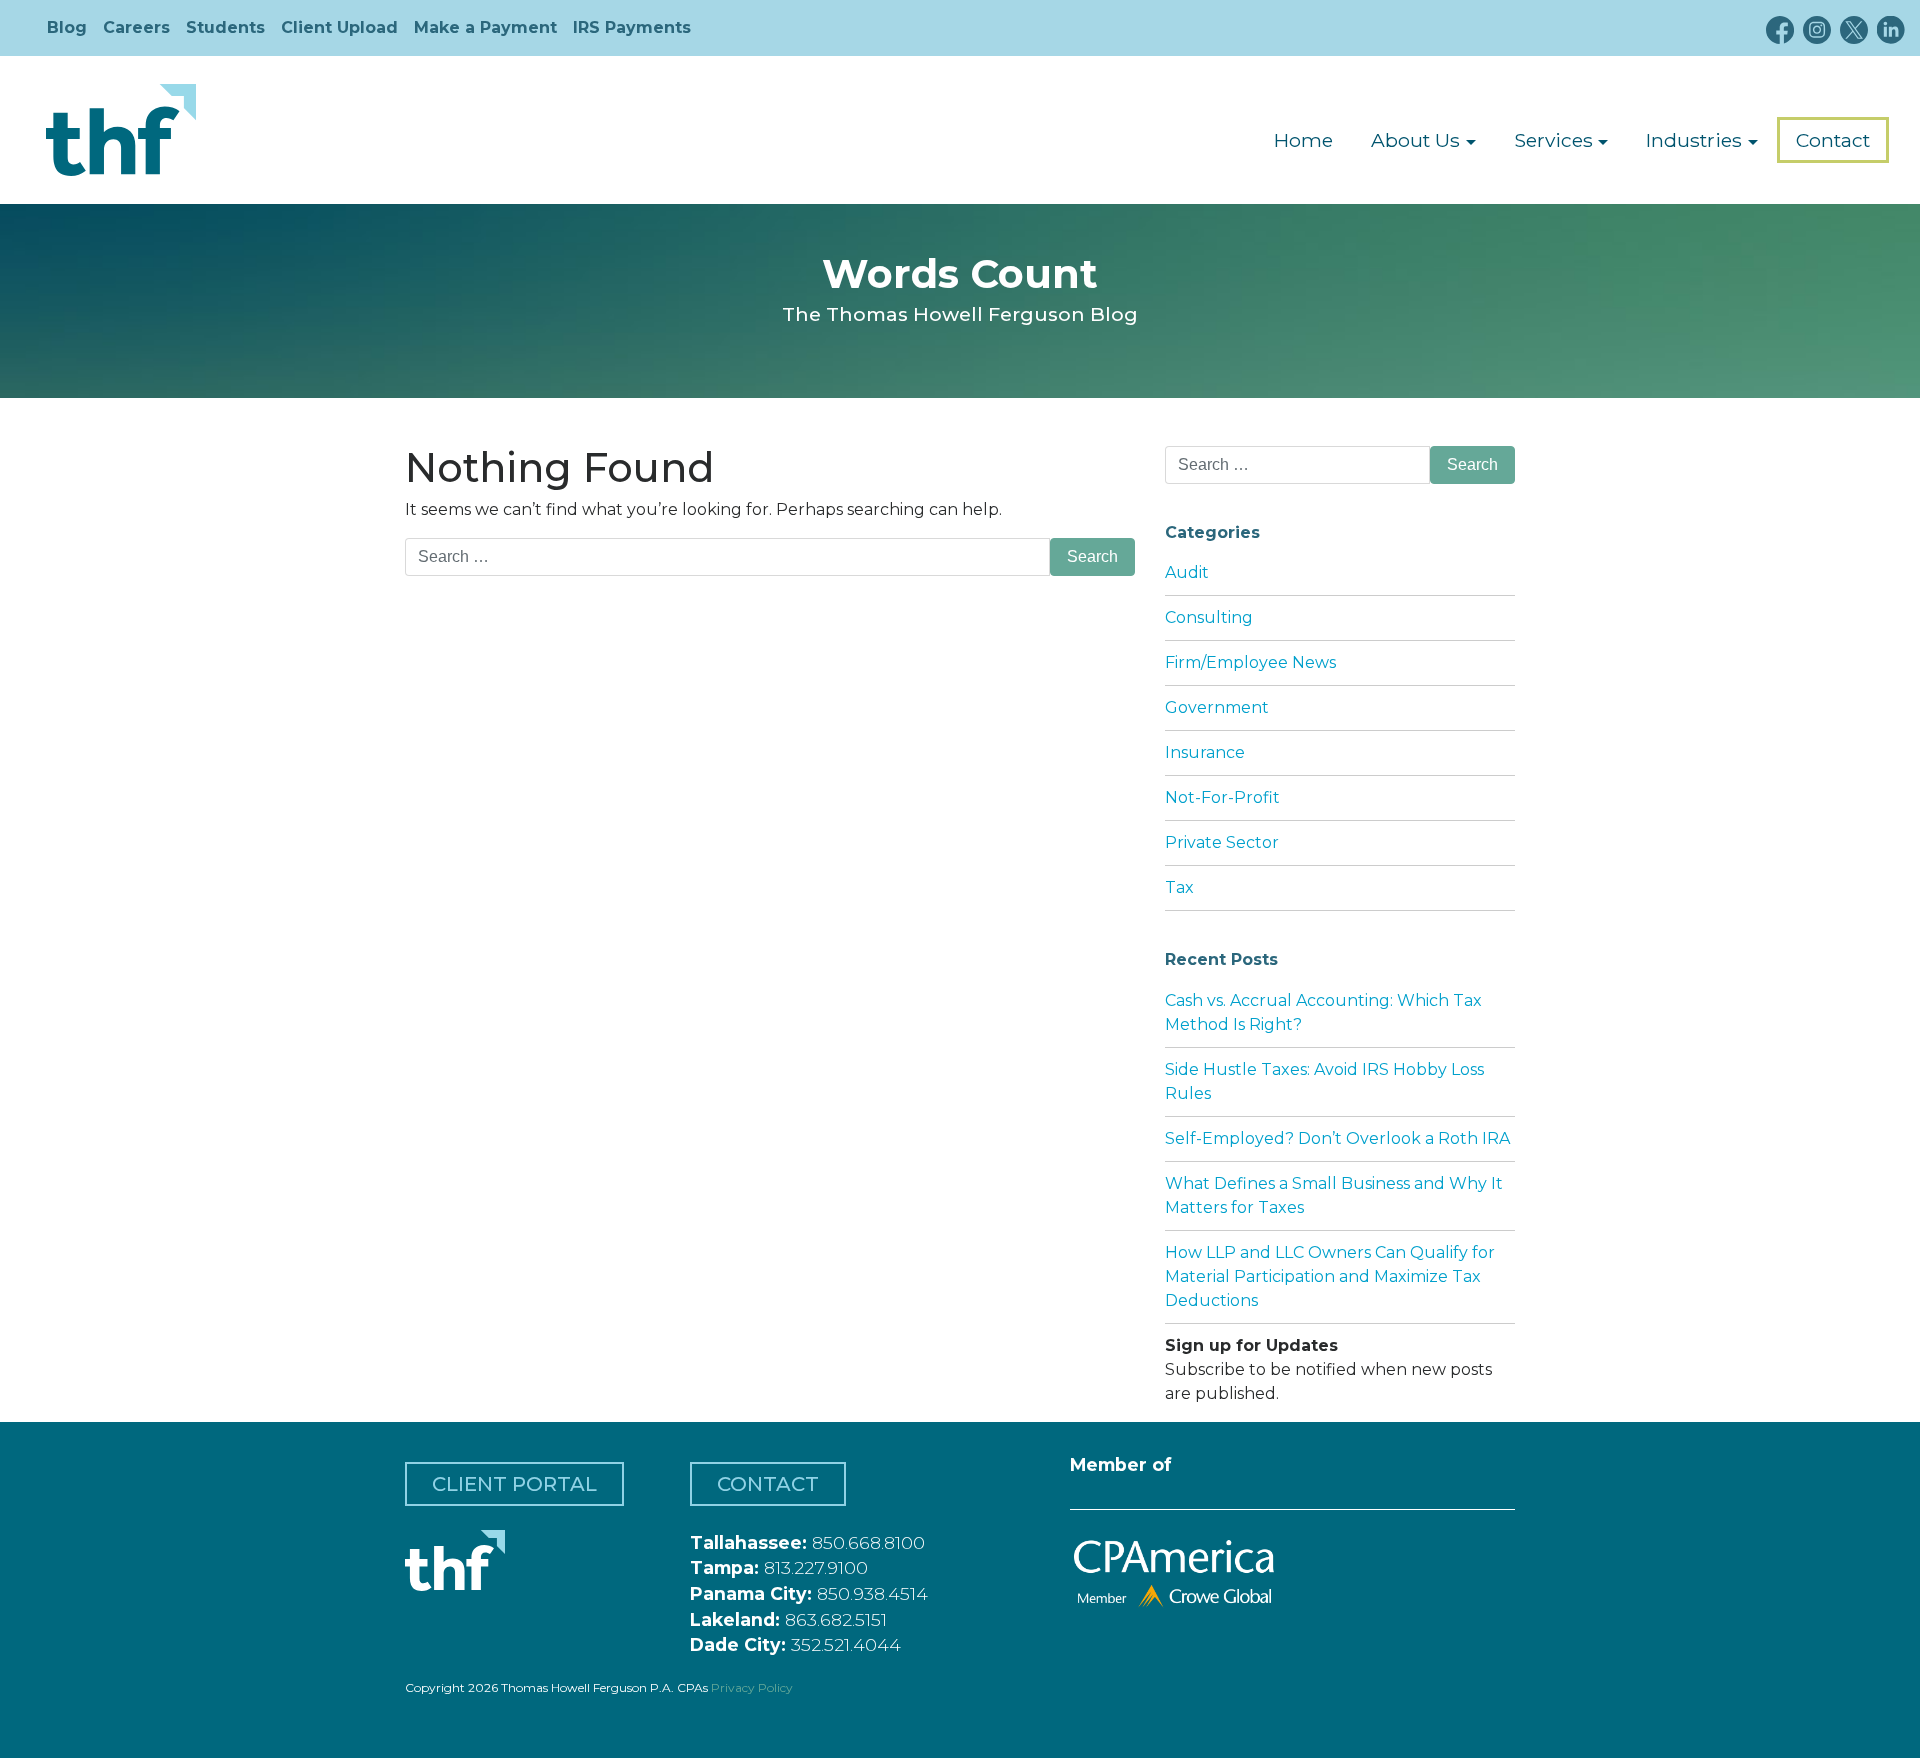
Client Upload (339, 27)
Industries (1694, 140)
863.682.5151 (836, 1619)
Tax (1179, 887)
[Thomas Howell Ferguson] (121, 130)
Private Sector (1222, 842)
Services (1553, 140)
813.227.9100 (816, 1567)
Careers (136, 27)
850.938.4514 (872, 1593)
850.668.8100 (868, 1542)
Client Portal (514, 1484)
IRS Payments (632, 27)
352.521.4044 (846, 1644)
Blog (67, 27)
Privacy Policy (752, 1687)
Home (1303, 140)
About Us (1415, 140)
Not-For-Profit (1222, 797)
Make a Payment (485, 27)
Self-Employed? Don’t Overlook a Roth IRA (1337, 1138)
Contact (1833, 140)
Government (1217, 707)
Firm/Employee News (1250, 662)
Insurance (1205, 752)
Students (225, 27)
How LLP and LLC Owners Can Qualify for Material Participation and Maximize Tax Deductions (1330, 1276)
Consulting (1209, 617)
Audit (1187, 572)
